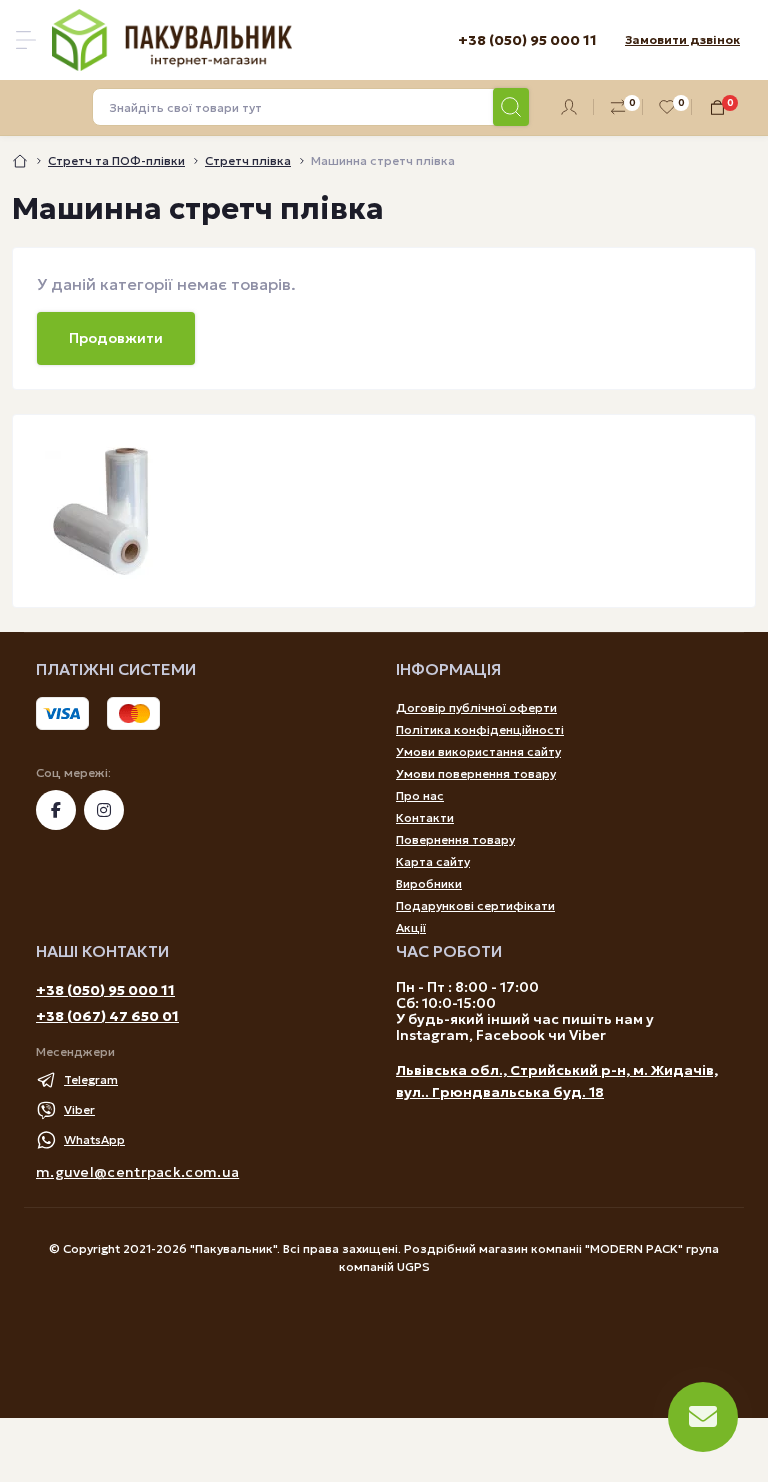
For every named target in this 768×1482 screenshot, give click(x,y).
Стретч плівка (248, 160)
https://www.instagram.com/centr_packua (104, 810)
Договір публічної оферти (476, 707)
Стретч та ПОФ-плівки (116, 160)
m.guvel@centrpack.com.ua (137, 1172)
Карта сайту (433, 861)
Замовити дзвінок (682, 39)
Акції (411, 927)
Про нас (420, 795)
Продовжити (116, 338)
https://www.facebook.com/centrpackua (56, 810)
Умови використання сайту (478, 751)
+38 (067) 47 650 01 (107, 1016)
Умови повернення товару (476, 773)
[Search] (511, 107)
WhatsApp (94, 1139)
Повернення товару (455, 839)
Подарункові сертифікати (475, 905)
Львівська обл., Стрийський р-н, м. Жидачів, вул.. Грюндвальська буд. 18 (557, 1081)
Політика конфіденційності (480, 729)
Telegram (91, 1079)
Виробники (429, 883)
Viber (79, 1109)
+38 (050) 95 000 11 (105, 990)
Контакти (425, 817)
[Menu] (26, 40)
